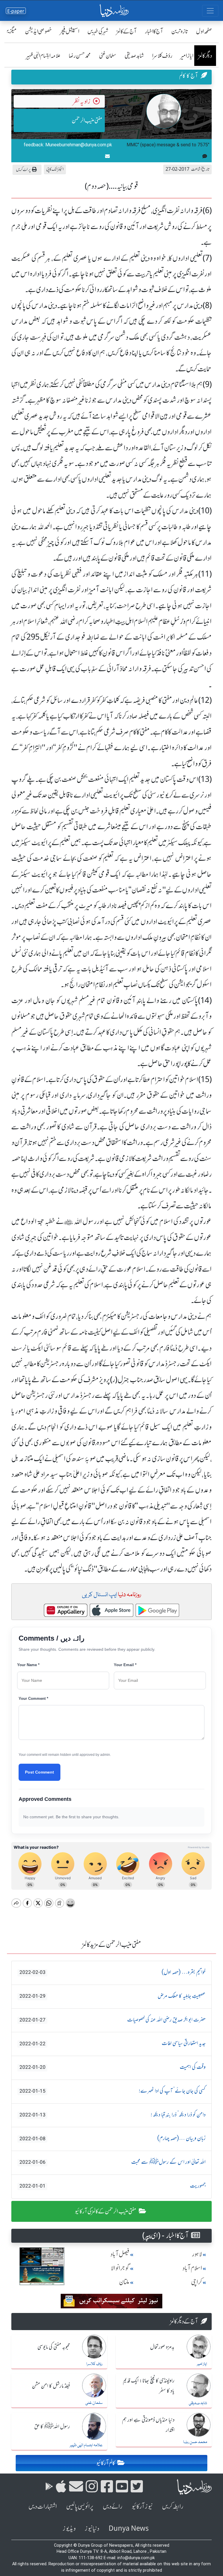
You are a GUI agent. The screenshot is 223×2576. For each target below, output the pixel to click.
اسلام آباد (192, 2268)
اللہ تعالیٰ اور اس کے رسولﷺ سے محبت (113, 2162)
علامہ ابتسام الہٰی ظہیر (43, 56)
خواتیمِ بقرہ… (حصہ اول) (113, 1972)
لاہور (197, 2254)
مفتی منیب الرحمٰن (87, 120)
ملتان (124, 2282)
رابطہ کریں (173, 2506)
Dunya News (129, 2529)
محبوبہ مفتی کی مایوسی (54, 2347)
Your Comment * (33, 1699)
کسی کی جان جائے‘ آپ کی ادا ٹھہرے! (113, 2091)
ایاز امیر (187, 56)
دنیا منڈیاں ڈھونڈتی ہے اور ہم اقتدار (148, 2425)
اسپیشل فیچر (70, 31)
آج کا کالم (189, 76)
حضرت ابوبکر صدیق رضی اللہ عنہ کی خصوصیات (113, 2020)
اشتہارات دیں (43, 2506)
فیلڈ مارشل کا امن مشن (51, 2386)
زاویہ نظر (82, 101)
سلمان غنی (108, 56)
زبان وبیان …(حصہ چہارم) (113, 2138)
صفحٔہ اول (204, 31)
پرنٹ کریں (23, 169)
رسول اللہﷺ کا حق (52, 2427)
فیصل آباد (120, 2254)
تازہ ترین (180, 31)
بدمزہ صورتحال (162, 2347)
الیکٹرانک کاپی (55, 169)
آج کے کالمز (127, 31)
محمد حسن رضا (80, 56)
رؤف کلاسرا (162, 56)
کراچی (197, 2282)
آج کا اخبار (154, 31)
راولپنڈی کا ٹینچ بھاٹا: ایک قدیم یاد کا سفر (149, 2386)
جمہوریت (113, 2186)
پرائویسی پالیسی (80, 2506)
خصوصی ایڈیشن (38, 31)
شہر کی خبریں (98, 31)
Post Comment (39, 1772)
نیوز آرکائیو (142, 2506)
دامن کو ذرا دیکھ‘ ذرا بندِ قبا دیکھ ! (113, 2115)
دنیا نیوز (92, 2529)
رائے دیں (113, 2506)
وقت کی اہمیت (113, 2067)
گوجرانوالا (120, 2268)
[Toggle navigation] (210, 11)
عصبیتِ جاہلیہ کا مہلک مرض (113, 1996)
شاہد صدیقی (134, 56)
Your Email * (125, 1665)
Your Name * (28, 1665)
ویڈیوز (69, 2529)
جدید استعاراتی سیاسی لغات (113, 2044)
